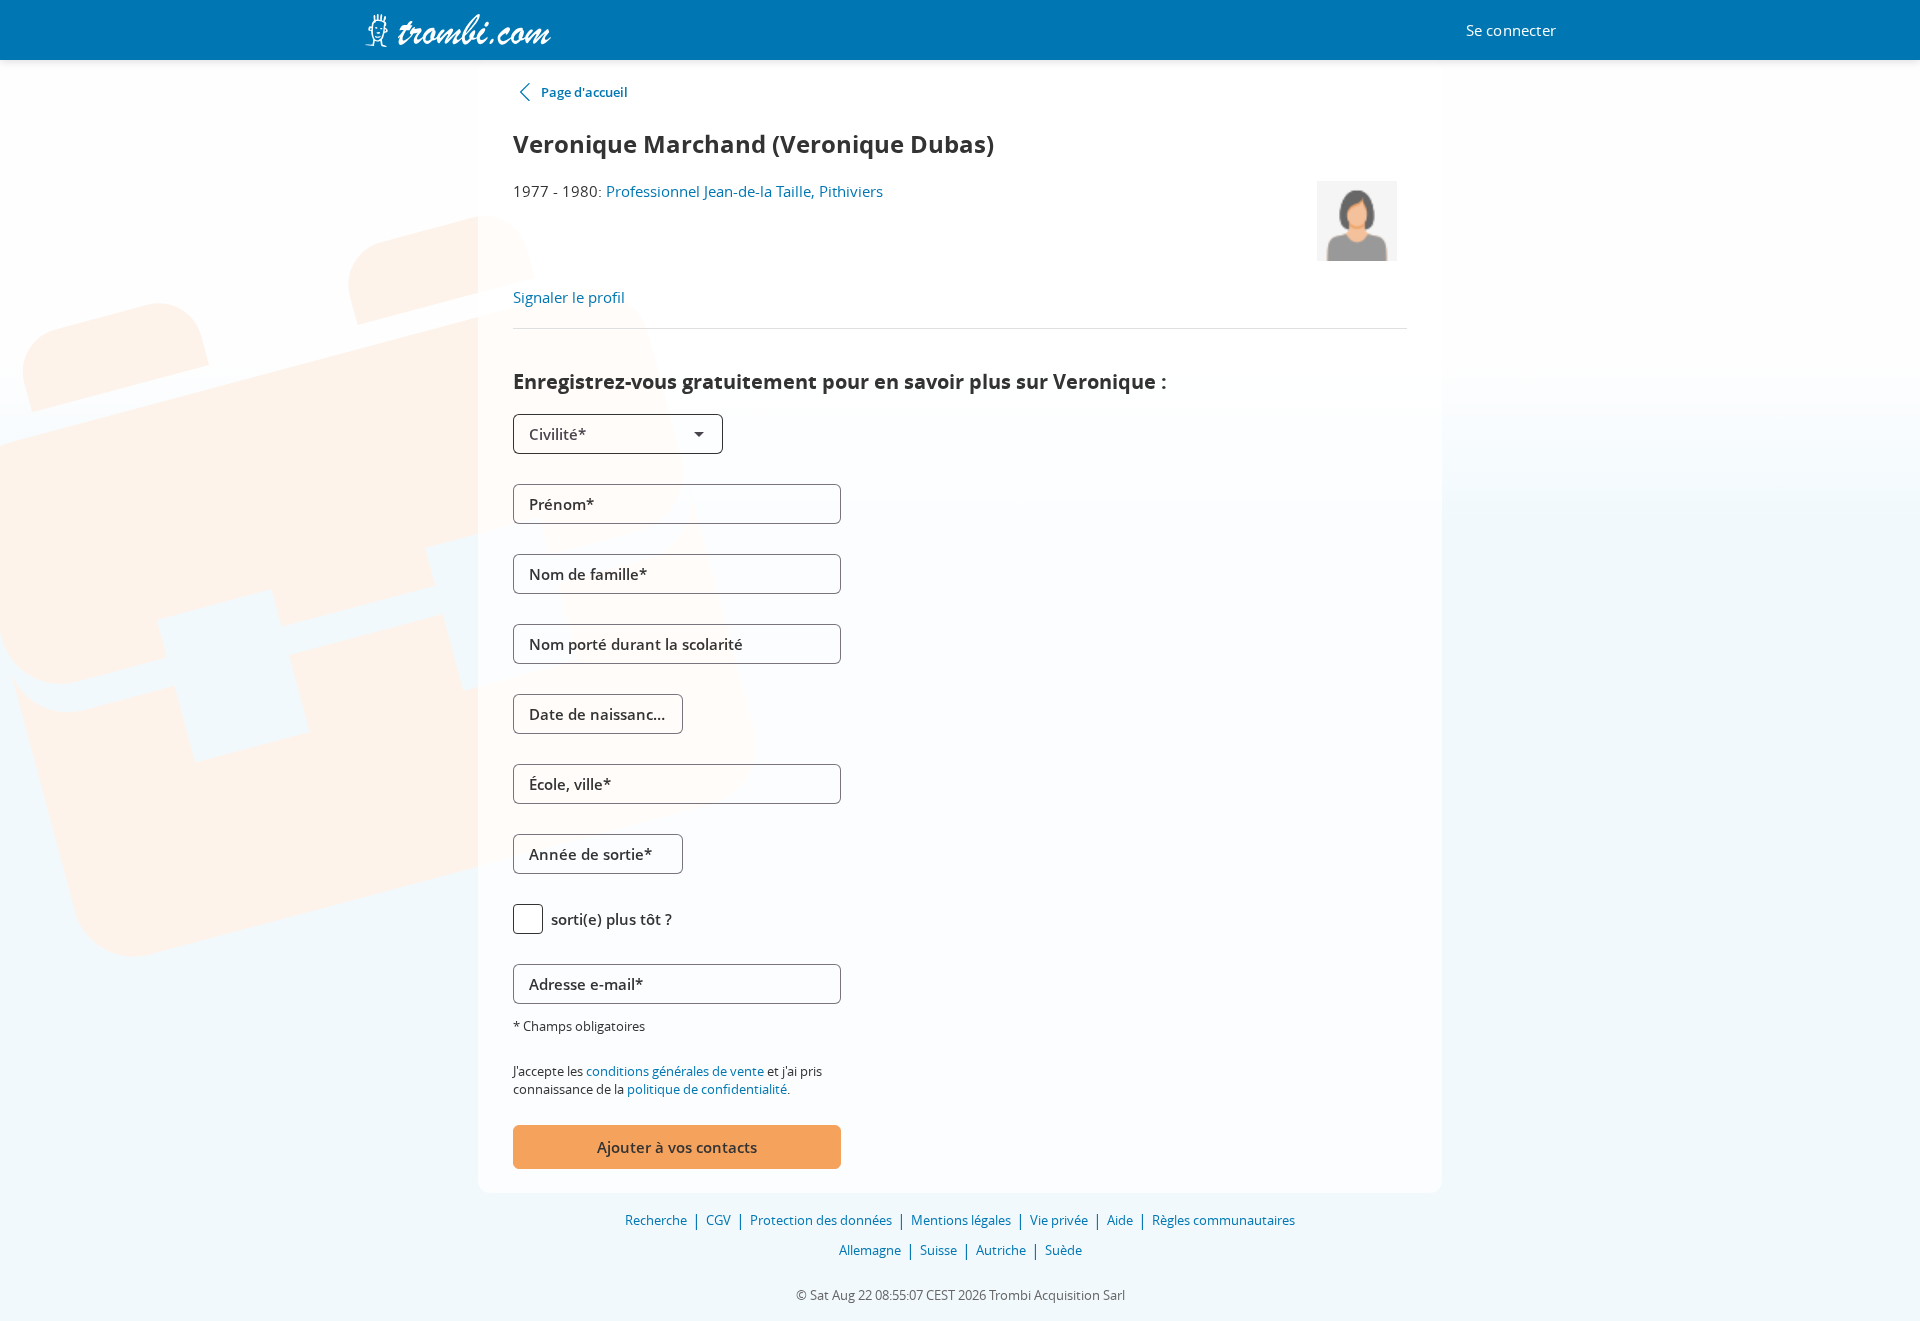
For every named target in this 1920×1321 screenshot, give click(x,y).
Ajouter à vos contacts (677, 1147)
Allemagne (870, 1250)
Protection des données (821, 1220)
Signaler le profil (569, 297)
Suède (1063, 1250)
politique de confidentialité (707, 1089)
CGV (718, 1220)
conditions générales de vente (675, 1071)
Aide (1120, 1220)
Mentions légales (961, 1220)
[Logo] (457, 30)
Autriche (1001, 1250)
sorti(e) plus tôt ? (611, 919)
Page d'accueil (584, 92)
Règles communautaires (1223, 1220)
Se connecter (1511, 30)
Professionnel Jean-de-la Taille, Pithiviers (744, 191)
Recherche (656, 1220)
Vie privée (1059, 1220)
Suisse (938, 1250)
